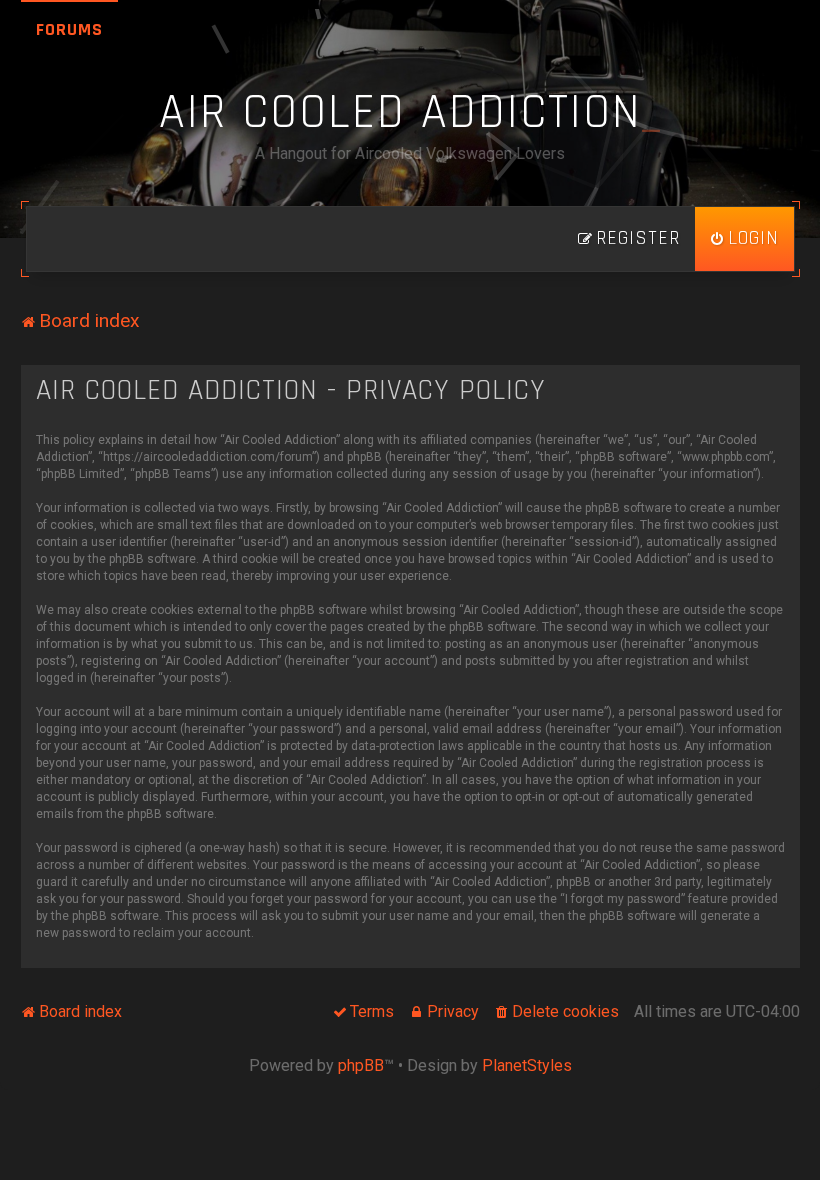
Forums (69, 29)
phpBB (361, 1065)
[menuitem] (744, 239)
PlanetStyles (527, 1065)
